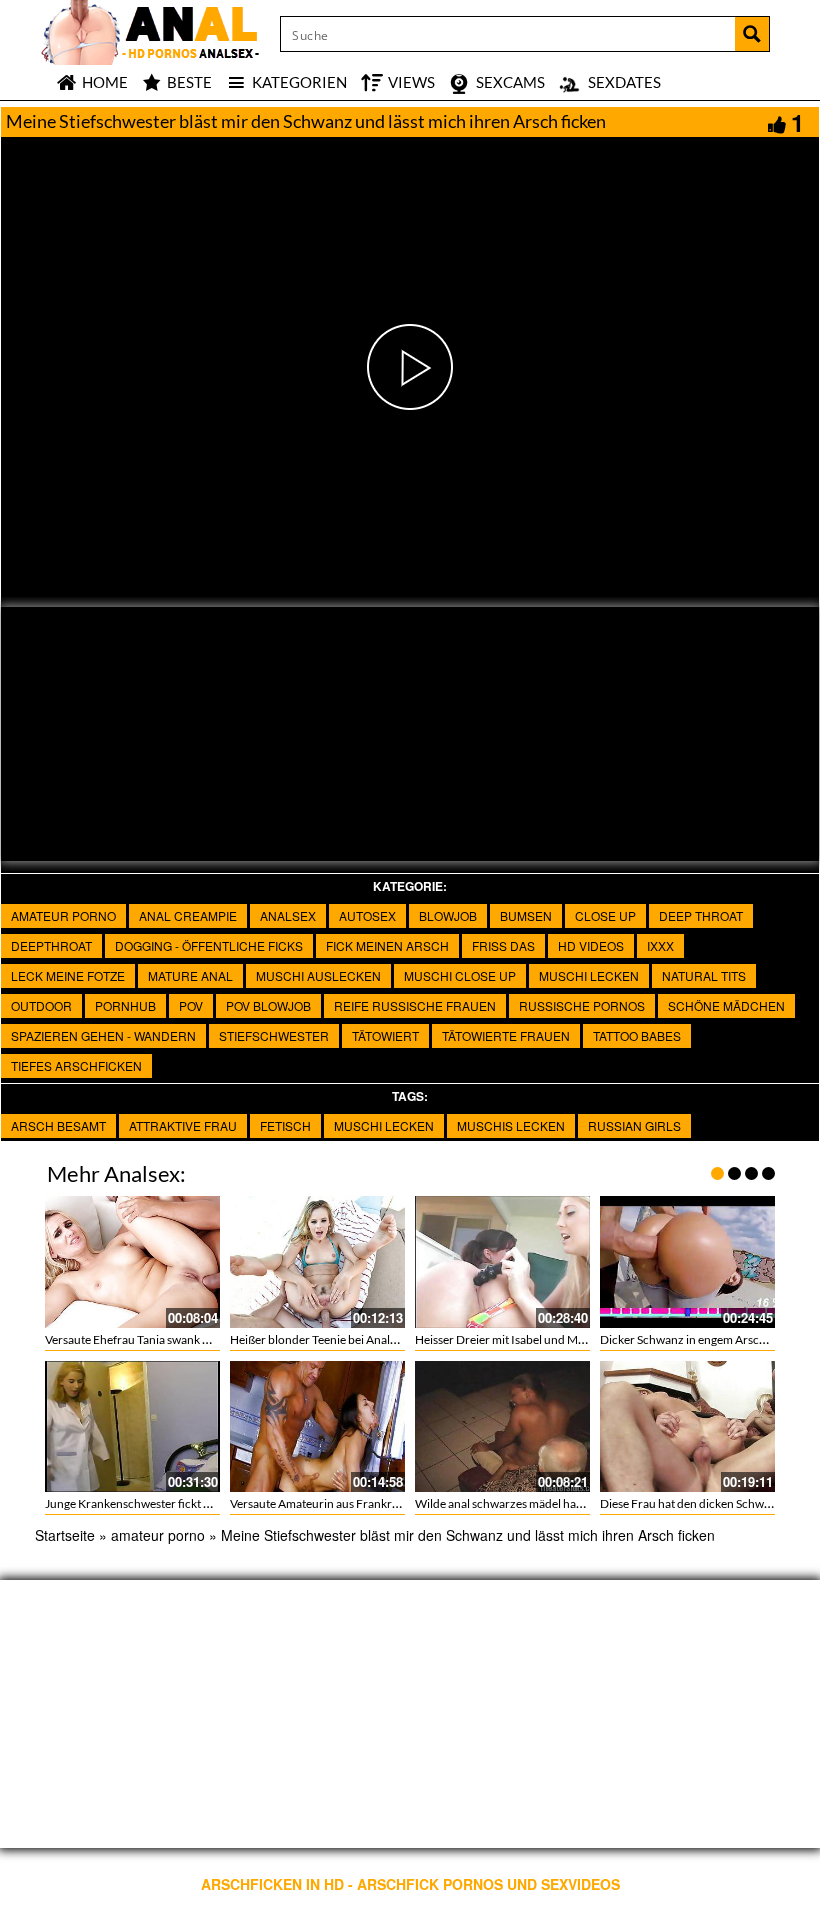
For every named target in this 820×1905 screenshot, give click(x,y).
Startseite (65, 1535)
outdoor (41, 1005)
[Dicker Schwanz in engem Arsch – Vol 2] (687, 1261)
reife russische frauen (415, 1005)
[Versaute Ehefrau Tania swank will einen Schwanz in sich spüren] (132, 1261)
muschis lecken (511, 1125)
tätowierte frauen (506, 1035)
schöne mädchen (726, 1005)
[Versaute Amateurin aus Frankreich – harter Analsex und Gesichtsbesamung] (317, 1426)
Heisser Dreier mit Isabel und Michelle (513, 1339)
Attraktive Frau (183, 1125)
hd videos (591, 945)
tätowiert (385, 1035)
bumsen (526, 915)
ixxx (660, 945)
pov (191, 1005)
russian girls (634, 1125)
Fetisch (285, 1125)
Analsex (288, 915)
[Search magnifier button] (752, 34)
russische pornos (582, 1005)
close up (605, 915)
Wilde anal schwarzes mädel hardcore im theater (541, 1503)
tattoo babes (637, 1035)
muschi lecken (589, 975)
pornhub (125, 1005)
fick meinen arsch (387, 945)
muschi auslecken (318, 975)
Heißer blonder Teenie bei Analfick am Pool (341, 1339)
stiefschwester (274, 1035)
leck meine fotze (68, 975)
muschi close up (460, 975)
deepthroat (51, 945)
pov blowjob (268, 1005)
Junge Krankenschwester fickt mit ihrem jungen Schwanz (192, 1503)
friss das (503, 945)
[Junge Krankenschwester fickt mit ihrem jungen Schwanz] (132, 1426)
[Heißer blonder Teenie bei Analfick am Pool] (317, 1261)
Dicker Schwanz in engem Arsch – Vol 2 (701, 1339)
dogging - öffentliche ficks (209, 945)
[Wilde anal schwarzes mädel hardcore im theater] (502, 1426)
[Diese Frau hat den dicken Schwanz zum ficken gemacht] (687, 1426)
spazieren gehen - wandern (103, 1035)
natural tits (704, 975)
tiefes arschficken (76, 1065)
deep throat (701, 915)
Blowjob (448, 915)
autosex (367, 915)
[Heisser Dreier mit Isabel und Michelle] (502, 1261)
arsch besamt (58, 1125)
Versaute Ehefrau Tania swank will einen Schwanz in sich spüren (209, 1339)
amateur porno (63, 915)
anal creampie (188, 915)
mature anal (190, 975)
